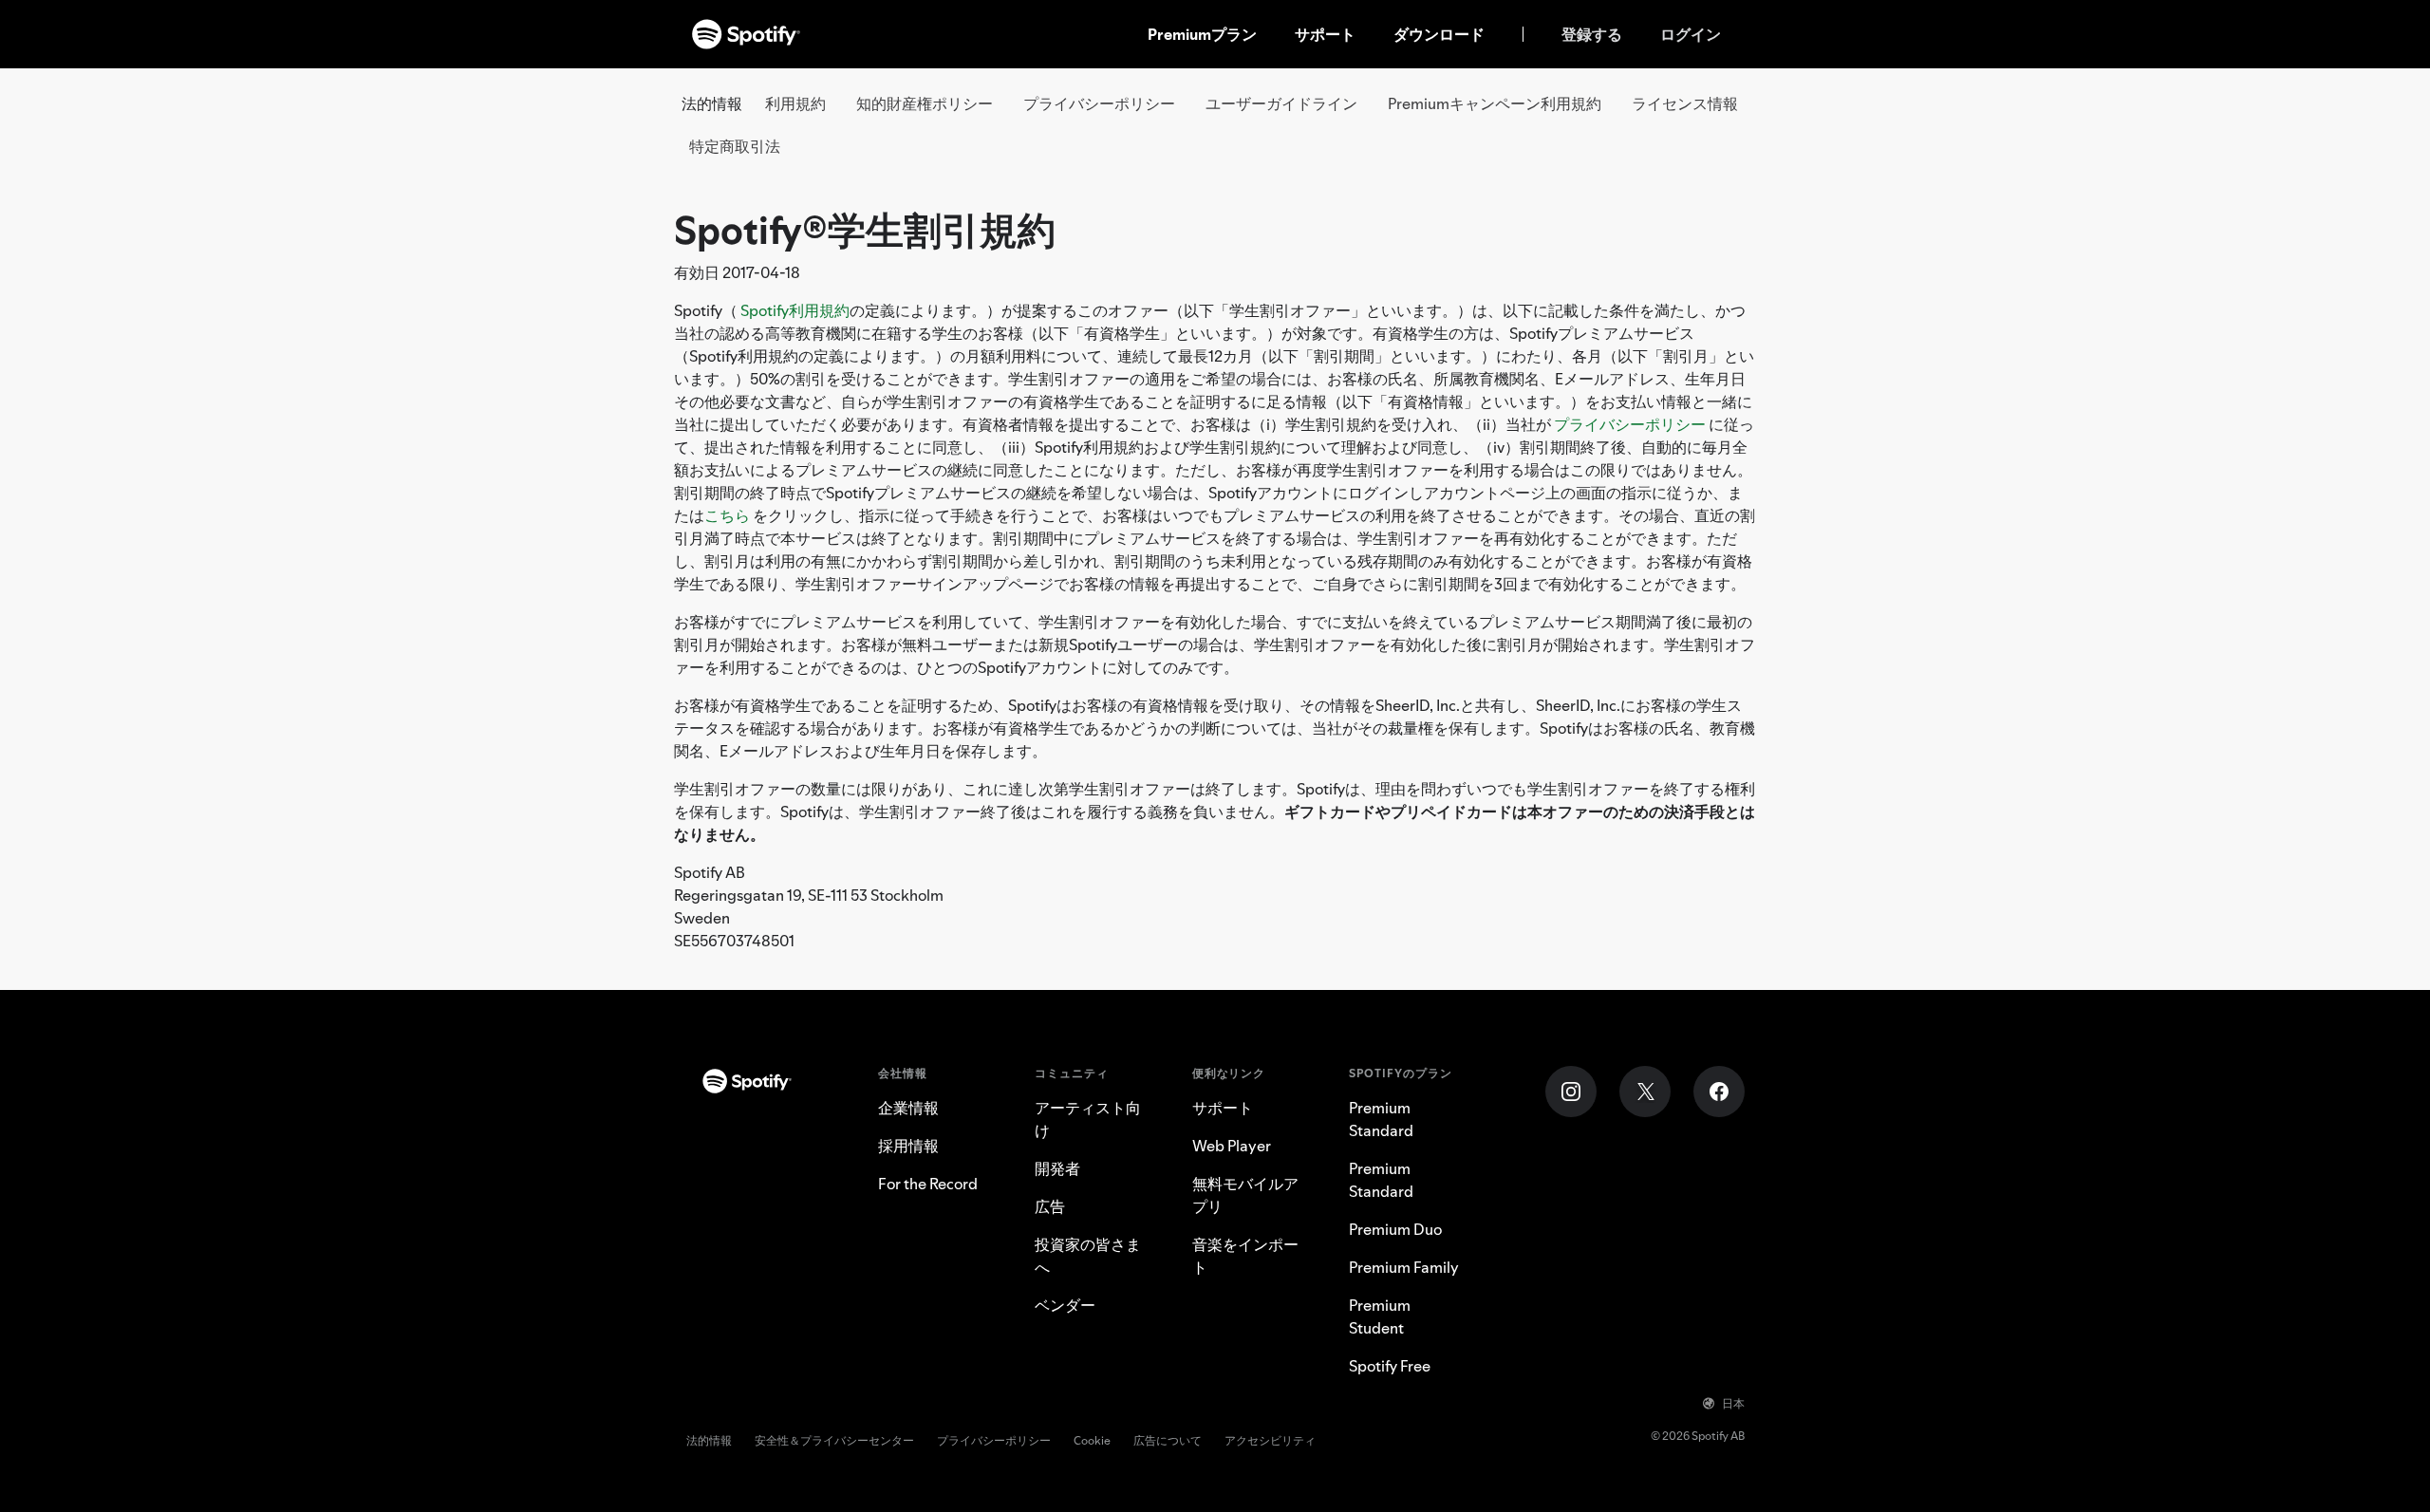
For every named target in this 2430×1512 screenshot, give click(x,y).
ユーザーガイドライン (1281, 103)
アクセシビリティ (1270, 1440)
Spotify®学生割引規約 (865, 230)
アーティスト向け (1088, 1119)
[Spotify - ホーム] (746, 34)
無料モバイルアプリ (1245, 1195)
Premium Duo (1395, 1229)
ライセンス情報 (1685, 103)
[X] (1645, 1092)
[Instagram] (1571, 1092)
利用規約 (795, 103)
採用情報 (908, 1146)
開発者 (1057, 1168)
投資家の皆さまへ (1088, 1256)
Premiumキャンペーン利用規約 (1495, 103)
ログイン (1691, 34)
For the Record (928, 1184)
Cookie (1092, 1440)
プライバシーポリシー (1099, 103)
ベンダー (1065, 1305)
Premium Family (1404, 1267)
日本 (1733, 1403)
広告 (1050, 1206)
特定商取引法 (735, 146)
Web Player (1232, 1146)
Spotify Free (1390, 1366)
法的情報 (709, 1440)
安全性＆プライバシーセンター (834, 1440)
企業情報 (908, 1108)
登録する (1592, 34)
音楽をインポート (1245, 1256)
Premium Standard (1381, 1119)
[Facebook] (1719, 1092)
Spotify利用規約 (795, 310)
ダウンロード (1439, 34)
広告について (1168, 1440)
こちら (727, 515)
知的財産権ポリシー (925, 103)
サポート (1325, 34)
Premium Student (1380, 1316)
